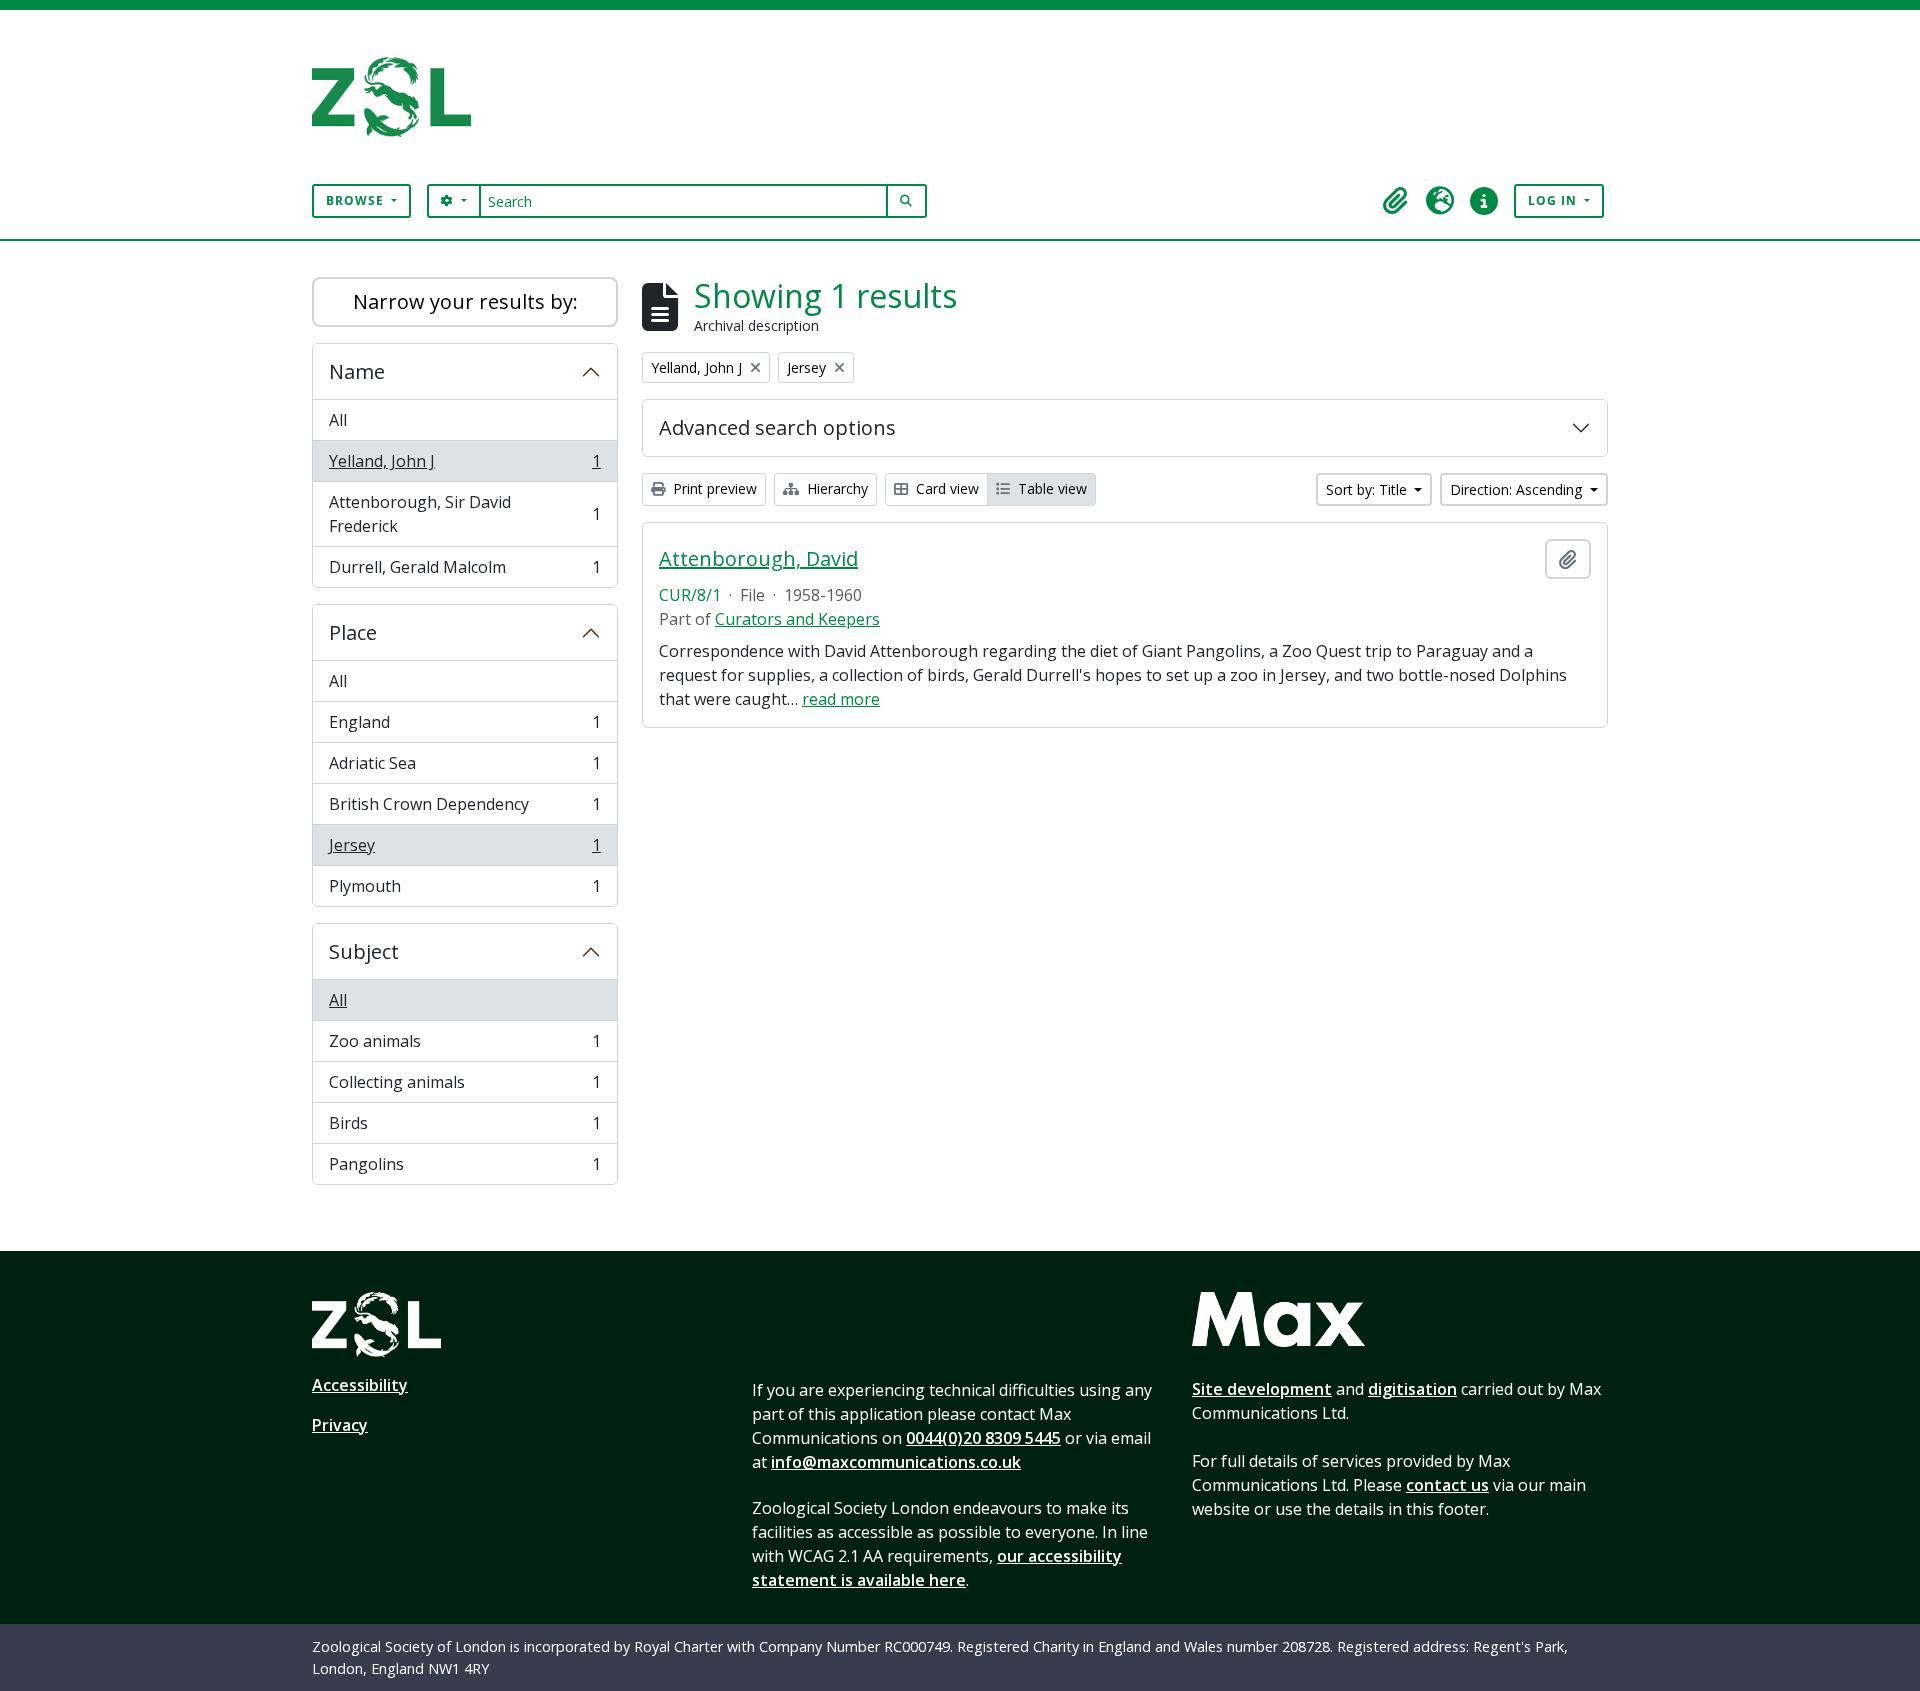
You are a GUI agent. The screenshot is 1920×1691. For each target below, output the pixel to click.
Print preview (713, 488)
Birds (464, 1128)
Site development (1262, 1389)
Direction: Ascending (1518, 489)
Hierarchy (835, 488)
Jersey (464, 850)
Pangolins (464, 1168)
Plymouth (464, 890)
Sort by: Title (1368, 489)
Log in (1554, 200)
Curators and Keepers (797, 619)
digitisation (1412, 1389)
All (338, 420)
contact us (1447, 1485)
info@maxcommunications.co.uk (896, 1462)
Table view (1050, 488)
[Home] (399, 97)
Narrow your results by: (465, 301)
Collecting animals (464, 1087)
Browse (357, 200)
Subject (364, 951)
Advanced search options (777, 427)
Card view (945, 488)
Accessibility (360, 1385)
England (464, 727)
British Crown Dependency (464, 809)
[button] (1396, 201)
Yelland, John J (464, 466)
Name (357, 371)
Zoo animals (464, 1046)
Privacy (340, 1425)
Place (353, 632)
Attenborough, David (758, 559)
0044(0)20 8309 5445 (983, 1438)
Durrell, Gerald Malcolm (464, 571)
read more (841, 699)
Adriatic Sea (464, 768)
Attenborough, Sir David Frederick (464, 514)
